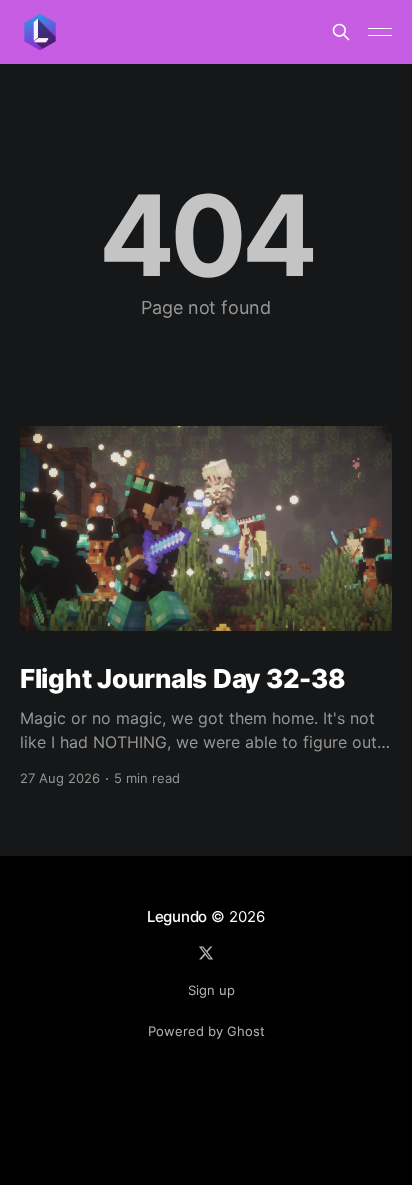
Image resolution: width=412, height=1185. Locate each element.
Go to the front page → (206, 337)
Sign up (211, 990)
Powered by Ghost (206, 1031)
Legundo (177, 916)
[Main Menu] (380, 32)
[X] (206, 953)
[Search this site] (341, 32)
